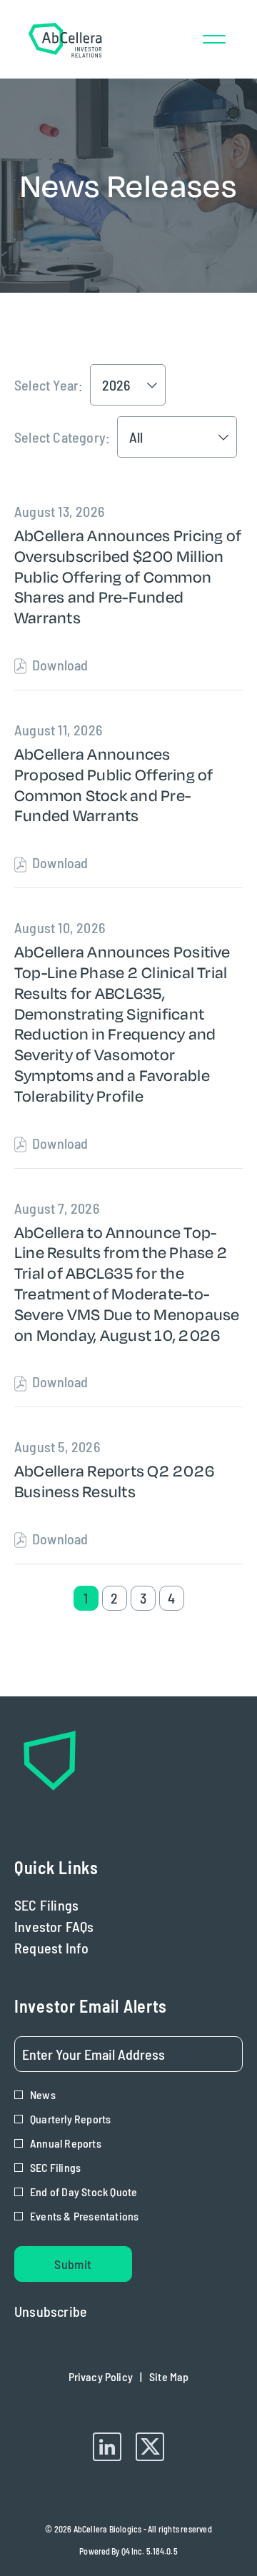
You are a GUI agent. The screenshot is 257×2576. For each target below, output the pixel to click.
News (43, 2094)
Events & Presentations (84, 2216)
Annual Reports (66, 2143)
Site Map (169, 2380)
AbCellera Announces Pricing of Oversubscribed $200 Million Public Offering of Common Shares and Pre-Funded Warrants (128, 577)
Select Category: (62, 437)
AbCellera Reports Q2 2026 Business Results (114, 1481)
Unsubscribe (51, 2311)
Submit (73, 2264)
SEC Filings (68, 1905)
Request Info (74, 1948)
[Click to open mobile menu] (214, 39)
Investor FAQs (76, 1926)
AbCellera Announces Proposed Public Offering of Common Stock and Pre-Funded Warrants (114, 785)
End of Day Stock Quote (84, 2192)
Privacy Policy (101, 2380)
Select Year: (49, 385)
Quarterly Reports (70, 2119)
